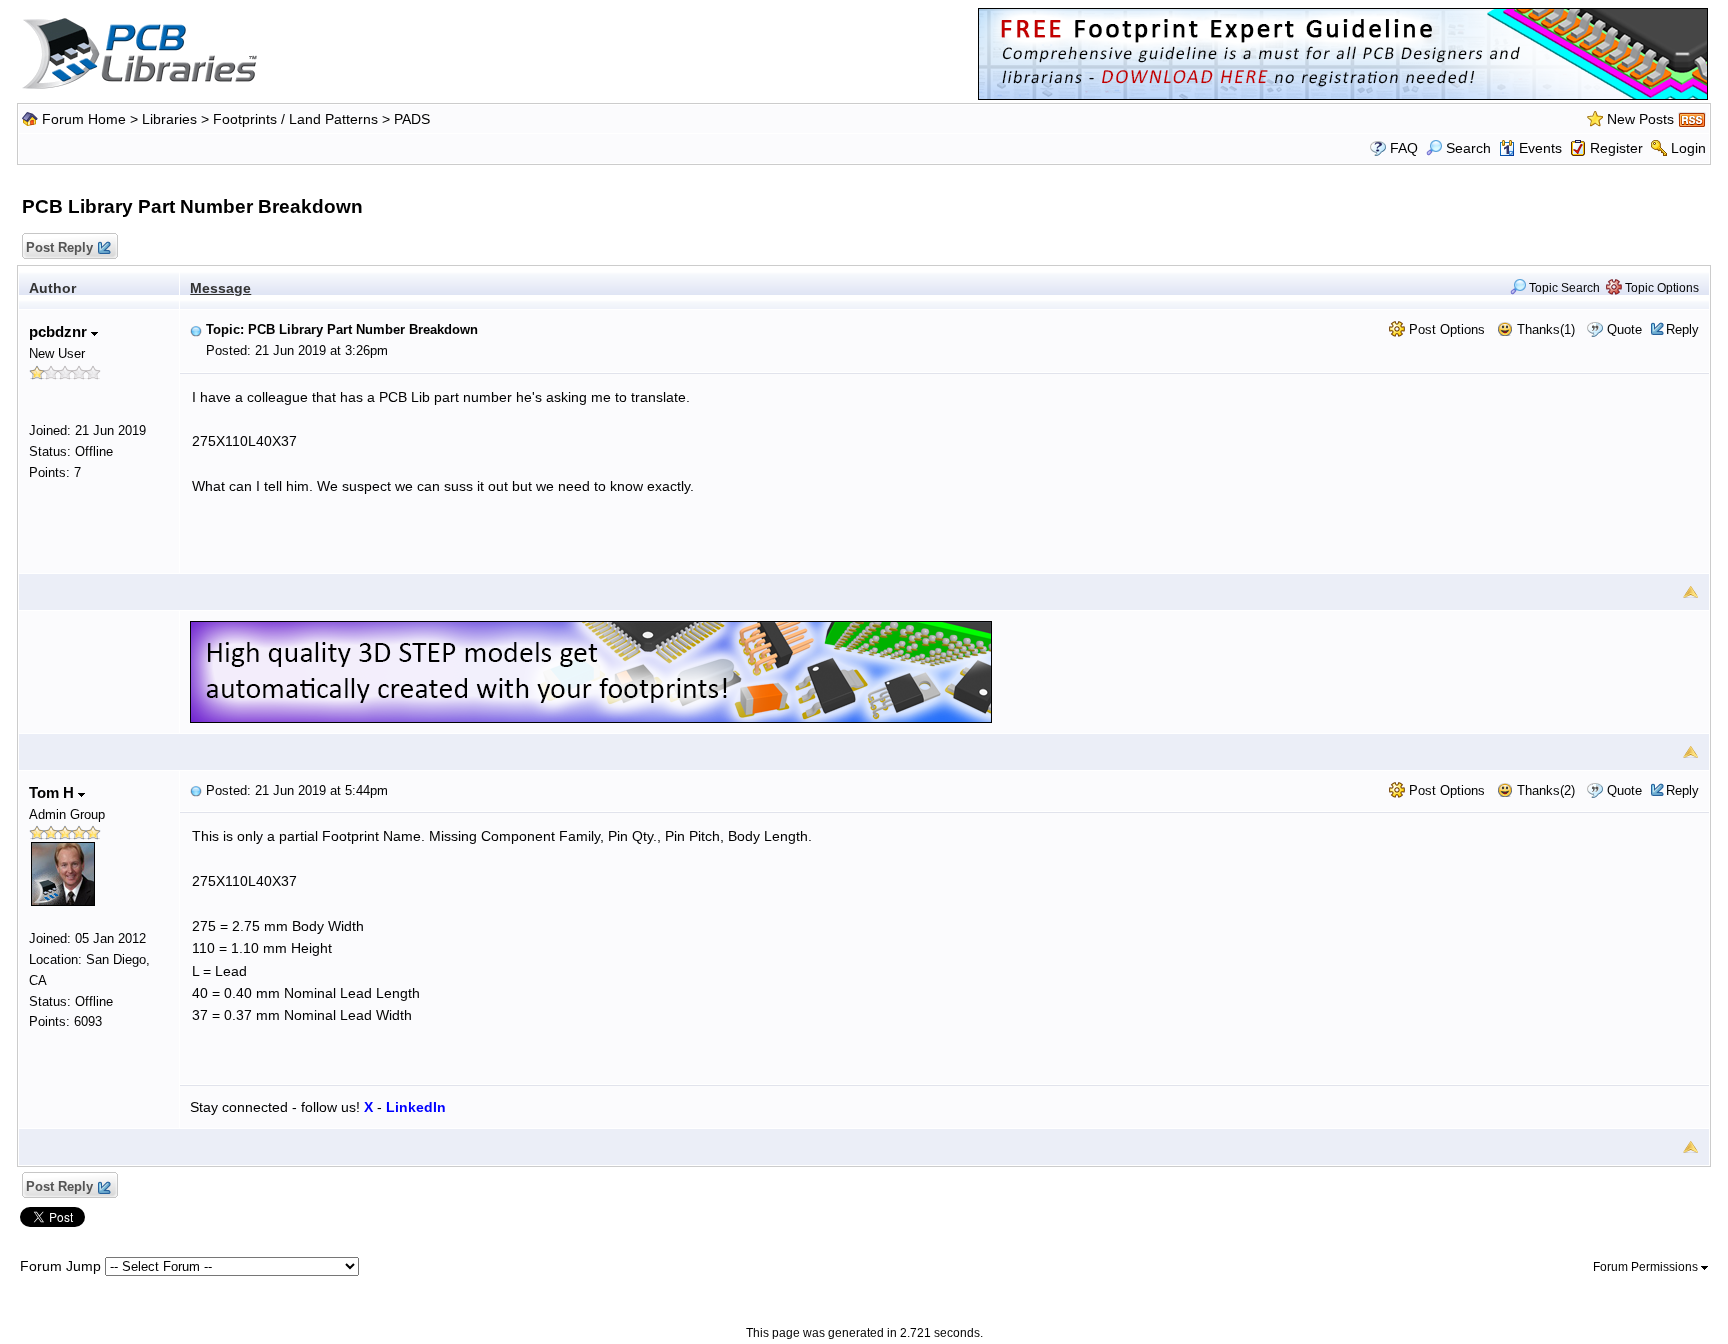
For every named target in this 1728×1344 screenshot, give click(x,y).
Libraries (169, 119)
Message (220, 288)
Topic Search (1563, 288)
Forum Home (84, 119)
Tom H (53, 792)
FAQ (1404, 148)
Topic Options (1660, 288)
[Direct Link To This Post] (196, 329)
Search (1468, 148)
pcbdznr (60, 331)
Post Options (1445, 329)
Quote (1624, 329)
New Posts (1640, 119)
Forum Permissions (1647, 1267)
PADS (412, 119)
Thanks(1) (1544, 329)
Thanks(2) (1544, 790)
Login (1688, 148)
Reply (1682, 329)
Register (1616, 148)
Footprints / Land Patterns (295, 119)
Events (1540, 148)
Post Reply (59, 247)
